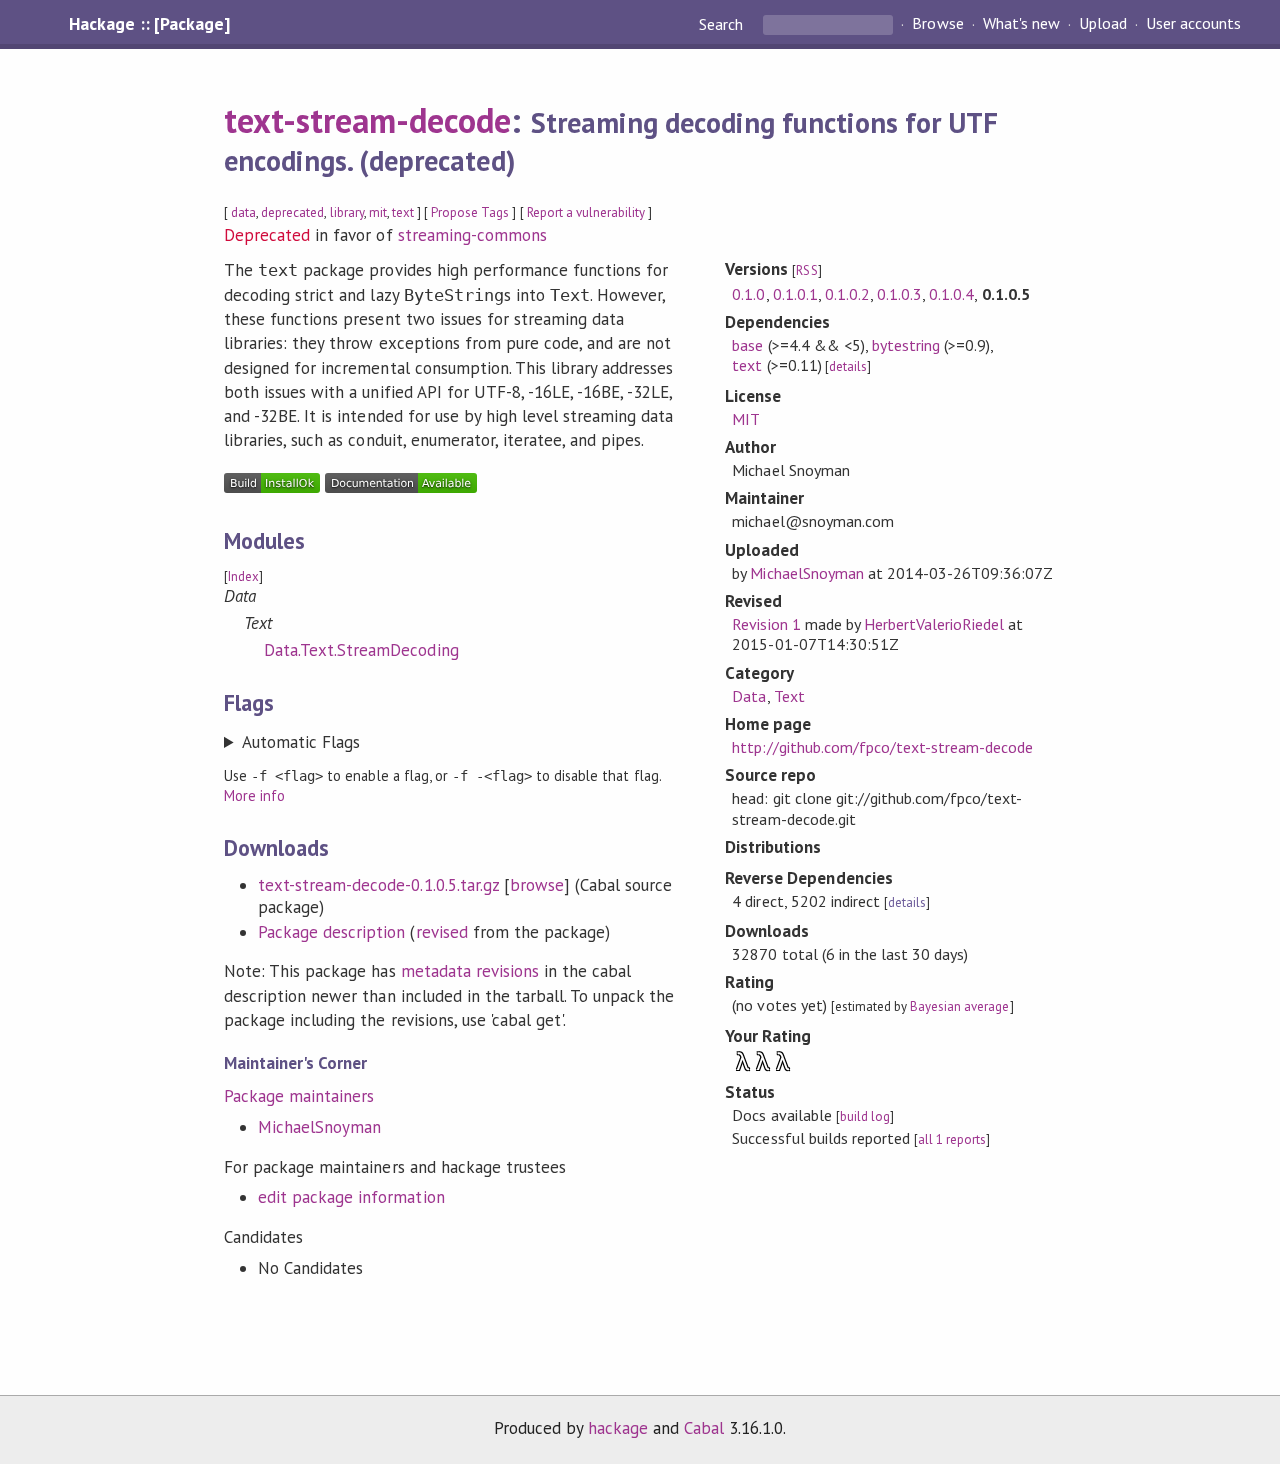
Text (789, 696)
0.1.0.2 (847, 294)
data (243, 212)
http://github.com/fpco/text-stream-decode (882, 747)
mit (378, 212)
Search (723, 24)
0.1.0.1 (795, 294)
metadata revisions (470, 971)
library (347, 212)
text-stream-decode (367, 120)
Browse (937, 24)
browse (537, 885)
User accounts (1193, 24)
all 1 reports (952, 1139)
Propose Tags (470, 212)
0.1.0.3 (899, 294)
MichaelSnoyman (319, 1127)
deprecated (292, 212)
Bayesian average (959, 1006)
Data (749, 696)
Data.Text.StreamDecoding (361, 650)
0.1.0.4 (951, 294)
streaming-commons (472, 235)
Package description (331, 932)
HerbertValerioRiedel (934, 624)
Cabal (704, 1428)
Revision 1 (766, 624)
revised (442, 932)
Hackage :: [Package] (149, 24)
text (403, 212)
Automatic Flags (301, 742)
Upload (1103, 24)
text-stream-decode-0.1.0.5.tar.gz (378, 885)
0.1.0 (748, 294)
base (747, 345)
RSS (806, 270)
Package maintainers (299, 1096)
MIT (746, 419)
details (848, 366)
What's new (1021, 24)
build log (865, 1116)
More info (254, 795)
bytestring (906, 345)
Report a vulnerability (586, 212)
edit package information (351, 1197)
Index (243, 576)
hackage (618, 1428)
